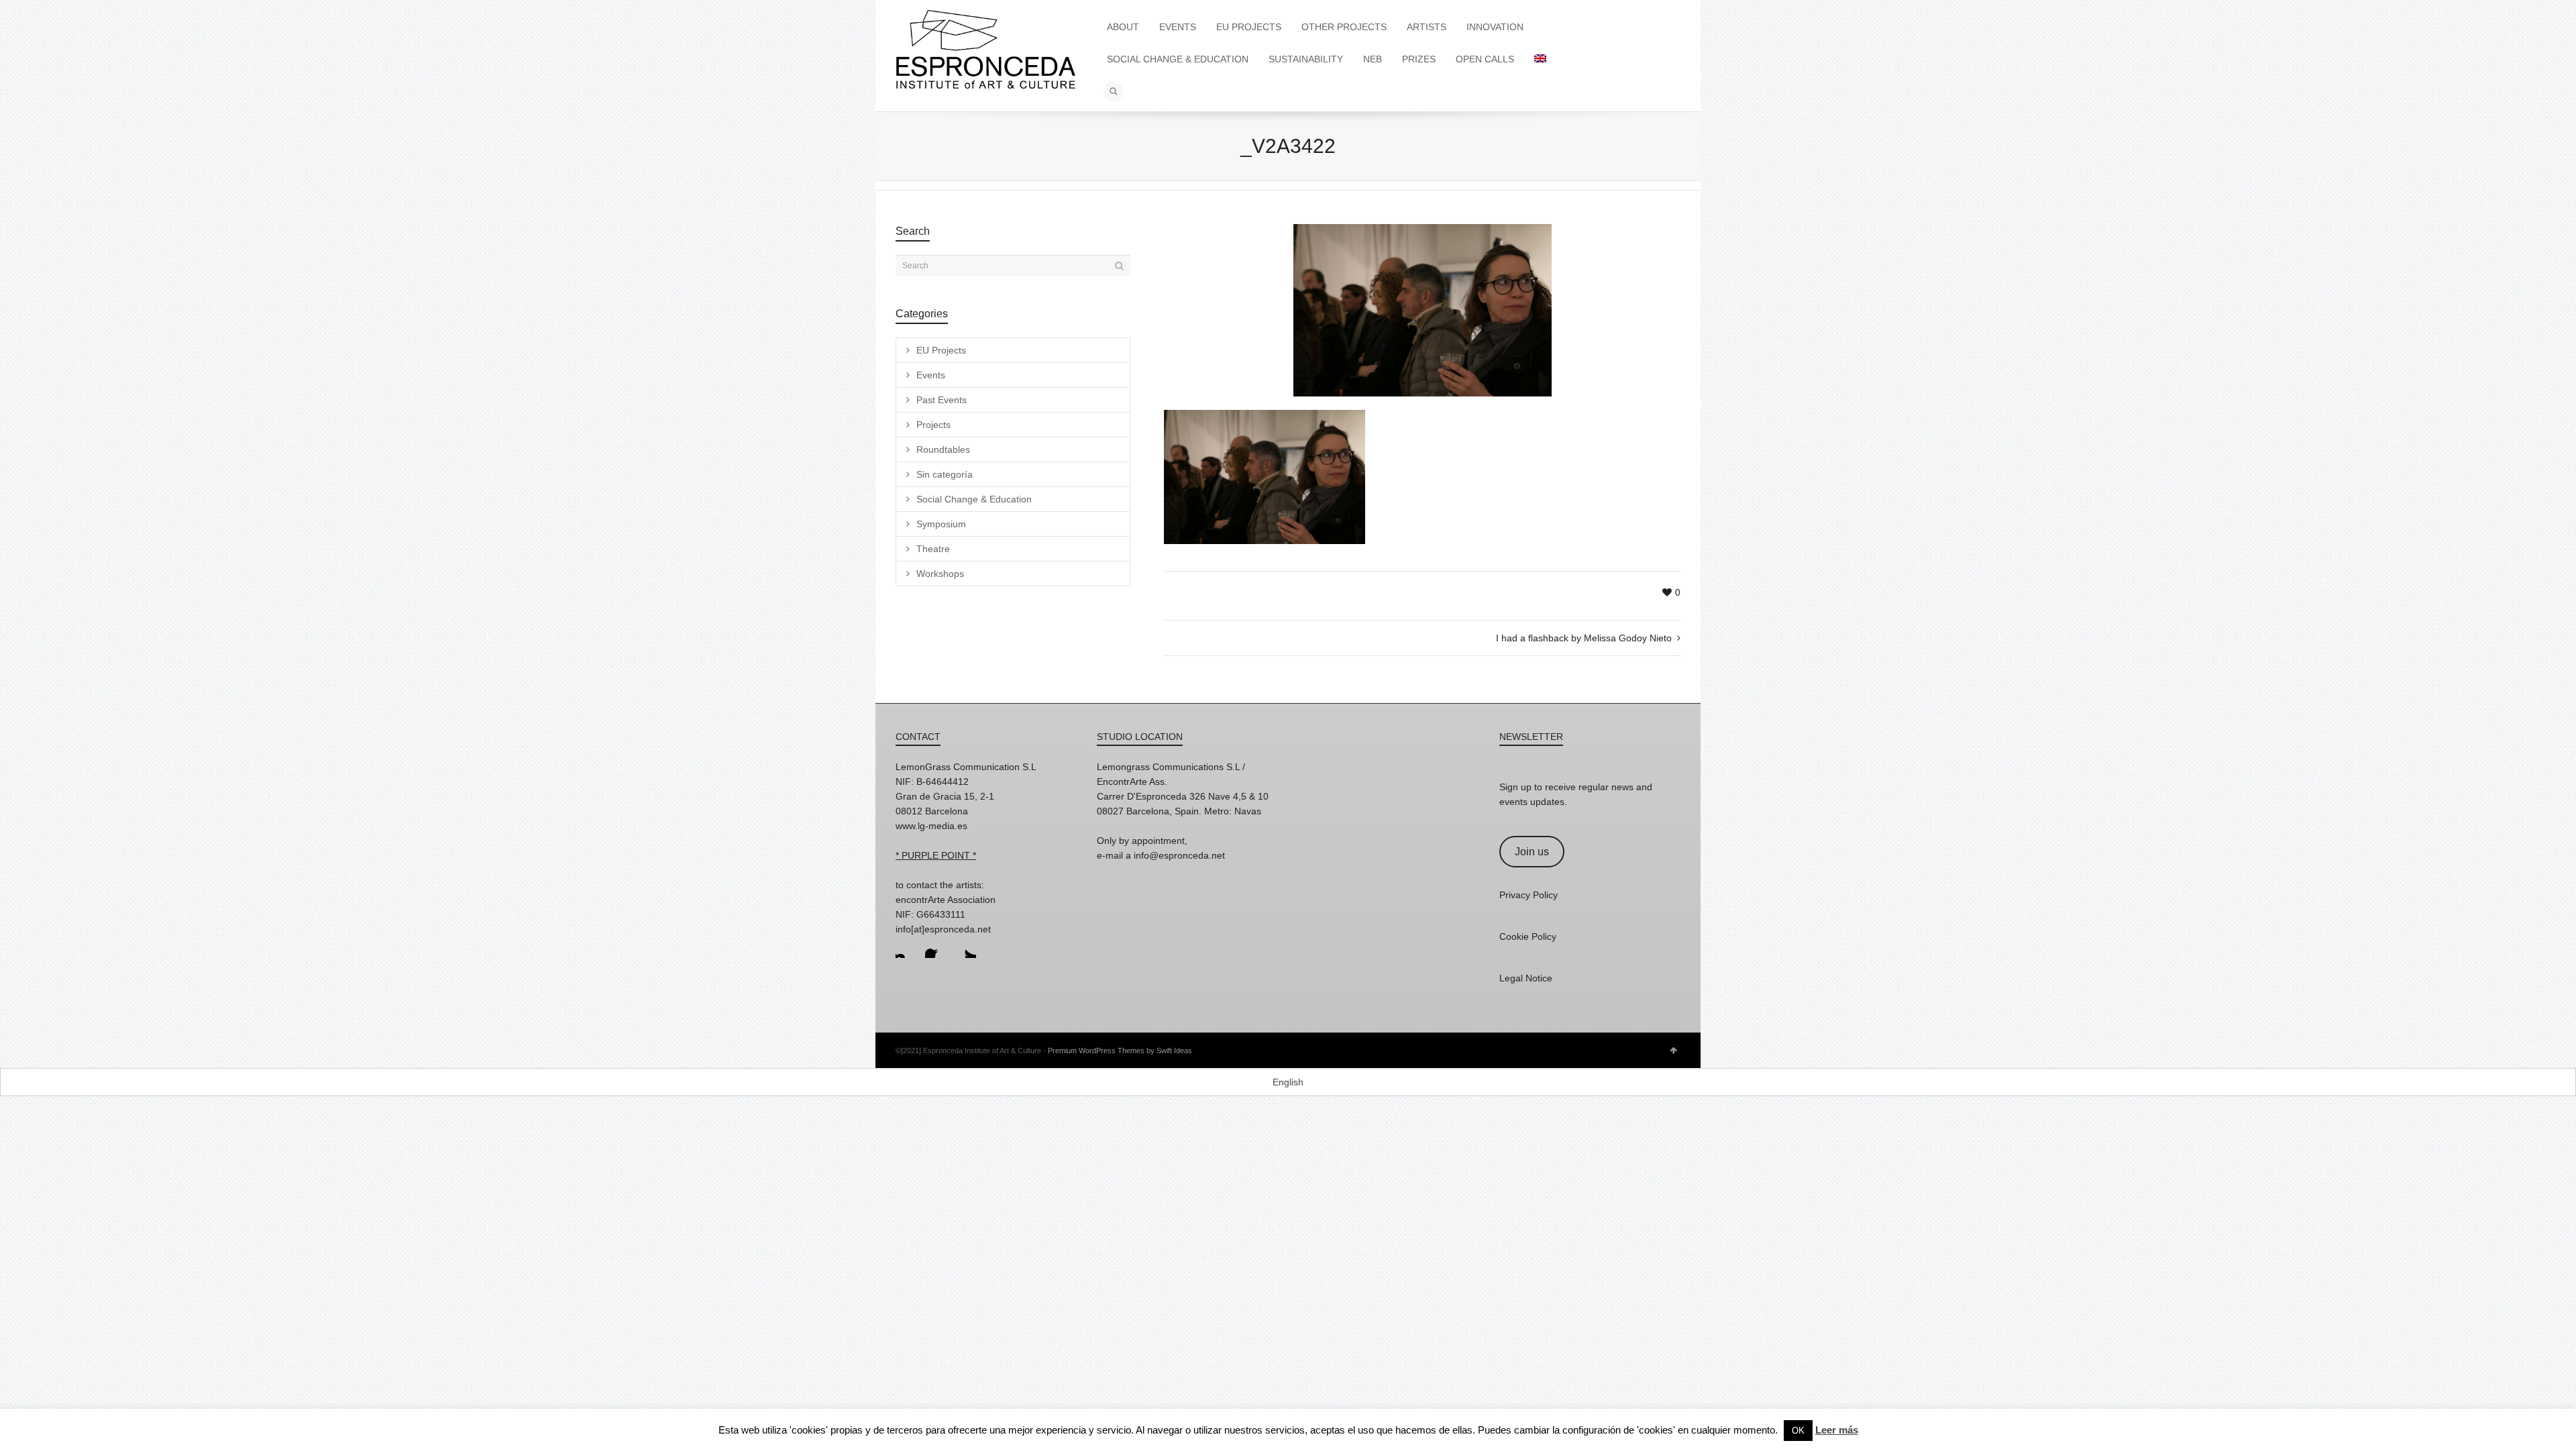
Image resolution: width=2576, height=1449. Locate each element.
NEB (1373, 59)
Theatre (933, 549)
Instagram (906, 947)
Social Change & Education (974, 499)
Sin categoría (945, 474)
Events (931, 375)
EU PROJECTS (1249, 27)
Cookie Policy (1528, 936)
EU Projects (941, 350)
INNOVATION (1495, 27)
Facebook (936, 947)
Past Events (942, 400)
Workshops (940, 574)
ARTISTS (1427, 27)
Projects (933, 425)
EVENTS (1178, 27)
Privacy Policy (1528, 895)
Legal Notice (1526, 978)
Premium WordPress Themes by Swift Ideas (1120, 1051)
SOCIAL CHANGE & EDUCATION (1178, 59)
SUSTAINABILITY (1306, 59)
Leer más (1837, 1430)
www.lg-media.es (931, 826)
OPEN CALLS (1485, 59)
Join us (1532, 852)
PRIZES (1419, 59)
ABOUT (1123, 27)
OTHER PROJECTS (1344, 27)
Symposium (941, 524)
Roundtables (943, 449)
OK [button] (1798, 1431)
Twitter (965, 947)
